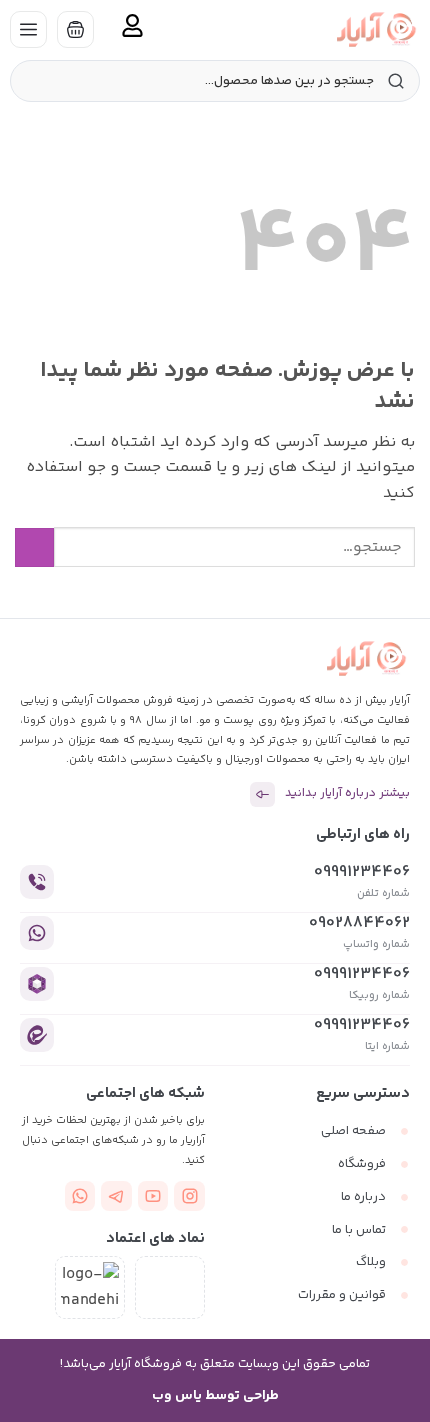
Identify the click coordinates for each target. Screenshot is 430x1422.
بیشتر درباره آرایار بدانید (347, 793)
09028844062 (359, 923)
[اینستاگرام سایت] (189, 1196)
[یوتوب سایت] (153, 1196)
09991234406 (362, 872)
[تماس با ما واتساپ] (80, 1196)
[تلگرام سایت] (116, 1196)
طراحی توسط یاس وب (215, 1396)
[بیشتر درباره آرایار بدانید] (262, 794)
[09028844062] (37, 933)
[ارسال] (34, 547)
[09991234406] (37, 882)
